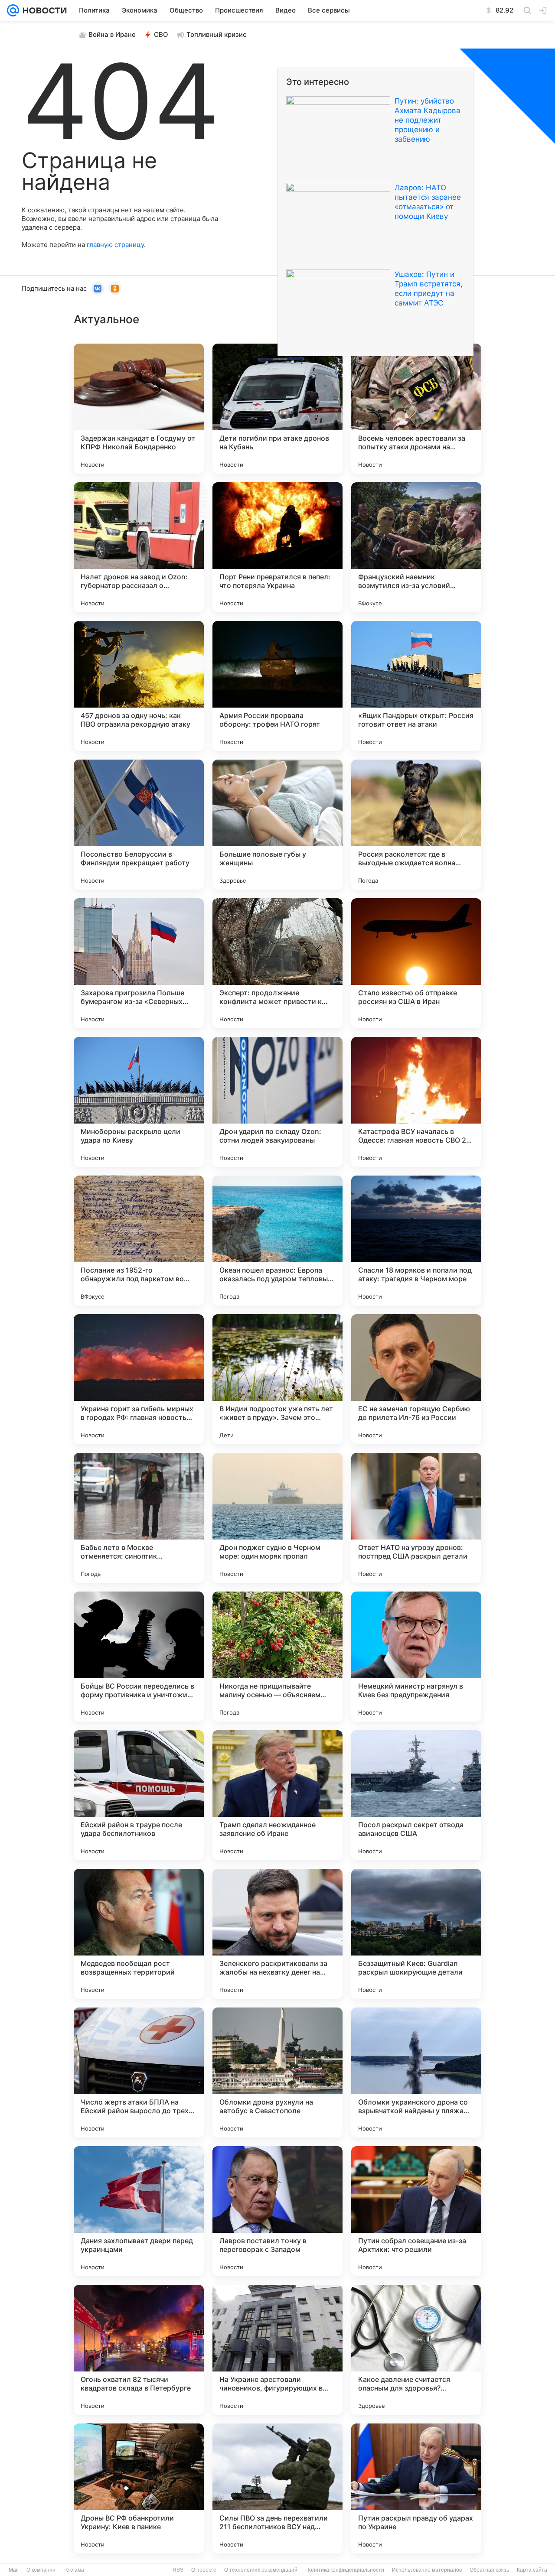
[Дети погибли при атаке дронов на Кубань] (277, 409)
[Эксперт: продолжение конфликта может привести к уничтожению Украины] (277, 963)
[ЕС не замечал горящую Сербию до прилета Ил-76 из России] (416, 1379)
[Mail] (13, 10)
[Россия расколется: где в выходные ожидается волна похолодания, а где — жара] (416, 825)
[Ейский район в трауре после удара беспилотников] (139, 1795)
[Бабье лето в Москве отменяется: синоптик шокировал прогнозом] (139, 1518)
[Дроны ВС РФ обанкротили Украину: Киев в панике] (139, 2488)
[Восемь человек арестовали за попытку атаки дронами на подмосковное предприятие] (416, 409)
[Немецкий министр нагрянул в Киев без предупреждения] (416, 1657)
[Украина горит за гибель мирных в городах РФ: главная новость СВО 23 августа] (139, 1379)
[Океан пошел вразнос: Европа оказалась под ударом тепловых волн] (277, 1241)
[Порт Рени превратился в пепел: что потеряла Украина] (277, 547)
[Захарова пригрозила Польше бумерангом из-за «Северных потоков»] (139, 963)
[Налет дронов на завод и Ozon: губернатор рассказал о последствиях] (139, 547)
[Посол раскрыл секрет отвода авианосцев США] (416, 1795)
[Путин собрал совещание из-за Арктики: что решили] (416, 2211)
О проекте (204, 2570)
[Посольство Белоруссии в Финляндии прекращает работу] (139, 825)
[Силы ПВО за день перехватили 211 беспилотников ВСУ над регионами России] (277, 2488)
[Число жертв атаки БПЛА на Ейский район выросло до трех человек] (139, 2072)
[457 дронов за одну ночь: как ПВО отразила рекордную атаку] (139, 686)
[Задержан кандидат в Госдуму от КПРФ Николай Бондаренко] (139, 409)
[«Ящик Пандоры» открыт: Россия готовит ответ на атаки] (416, 686)
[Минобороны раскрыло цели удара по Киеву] (139, 1102)
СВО (161, 34)
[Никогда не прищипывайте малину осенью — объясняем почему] (277, 1657)
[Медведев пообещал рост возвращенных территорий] (139, 1934)
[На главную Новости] (43, 10)
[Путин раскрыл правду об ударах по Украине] (416, 2488)
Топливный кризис (217, 34)
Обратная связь (489, 2570)
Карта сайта (532, 2570)
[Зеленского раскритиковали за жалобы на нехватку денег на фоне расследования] (277, 1934)
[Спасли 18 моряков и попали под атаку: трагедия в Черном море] (416, 1241)
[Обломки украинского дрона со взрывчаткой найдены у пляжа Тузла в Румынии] (416, 2072)
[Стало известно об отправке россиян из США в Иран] (416, 963)
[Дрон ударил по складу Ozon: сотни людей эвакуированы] (277, 1102)
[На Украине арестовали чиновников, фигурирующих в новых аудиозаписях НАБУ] (277, 2350)
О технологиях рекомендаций (261, 2570)
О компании (41, 2570)
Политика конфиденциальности (345, 2570)
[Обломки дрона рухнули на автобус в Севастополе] (277, 2072)
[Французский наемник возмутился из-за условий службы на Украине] (416, 547)
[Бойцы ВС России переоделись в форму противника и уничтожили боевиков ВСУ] (139, 1657)
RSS (178, 2570)
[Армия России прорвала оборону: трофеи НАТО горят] (277, 686)
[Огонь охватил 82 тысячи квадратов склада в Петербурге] (139, 2350)
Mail (14, 2570)
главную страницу (115, 245)
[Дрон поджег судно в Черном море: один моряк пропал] (277, 1518)
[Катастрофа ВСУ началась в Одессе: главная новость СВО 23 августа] (416, 1102)
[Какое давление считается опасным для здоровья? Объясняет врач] (416, 2350)
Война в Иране (112, 34)
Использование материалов (427, 2570)
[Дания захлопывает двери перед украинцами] (139, 2211)
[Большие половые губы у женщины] (277, 825)
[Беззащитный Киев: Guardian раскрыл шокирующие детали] (416, 1934)
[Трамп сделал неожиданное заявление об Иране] (277, 1795)
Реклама (74, 2570)
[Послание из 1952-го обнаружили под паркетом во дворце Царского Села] (139, 1241)
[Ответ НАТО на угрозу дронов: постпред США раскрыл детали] (416, 1518)
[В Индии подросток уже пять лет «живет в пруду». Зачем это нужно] (277, 1379)
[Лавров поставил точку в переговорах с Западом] (277, 2211)
